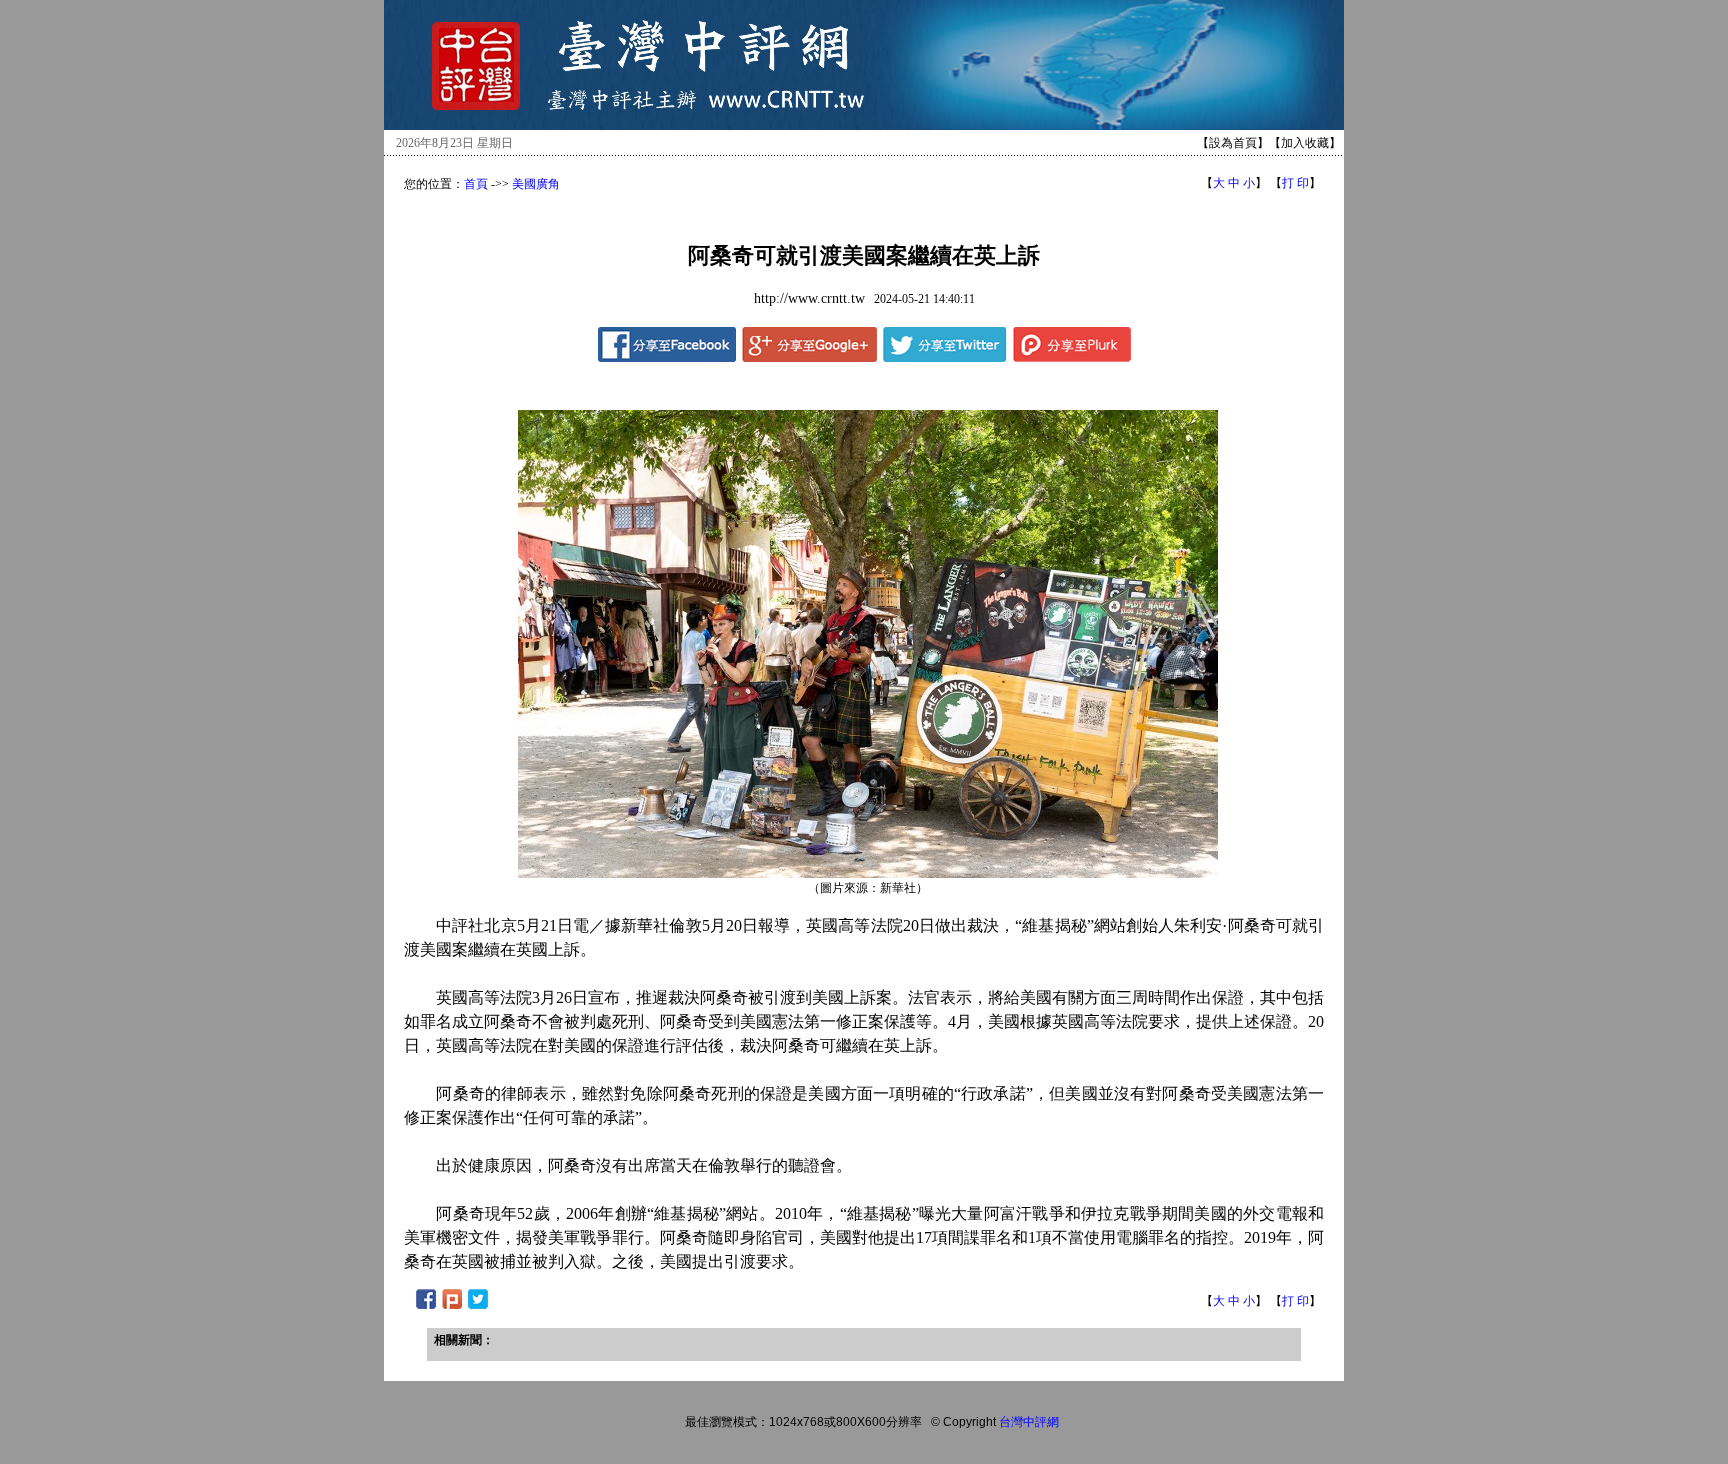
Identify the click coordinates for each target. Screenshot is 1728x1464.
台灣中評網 (1029, 1422)
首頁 (476, 184)
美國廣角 (536, 184)
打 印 (1295, 183)
